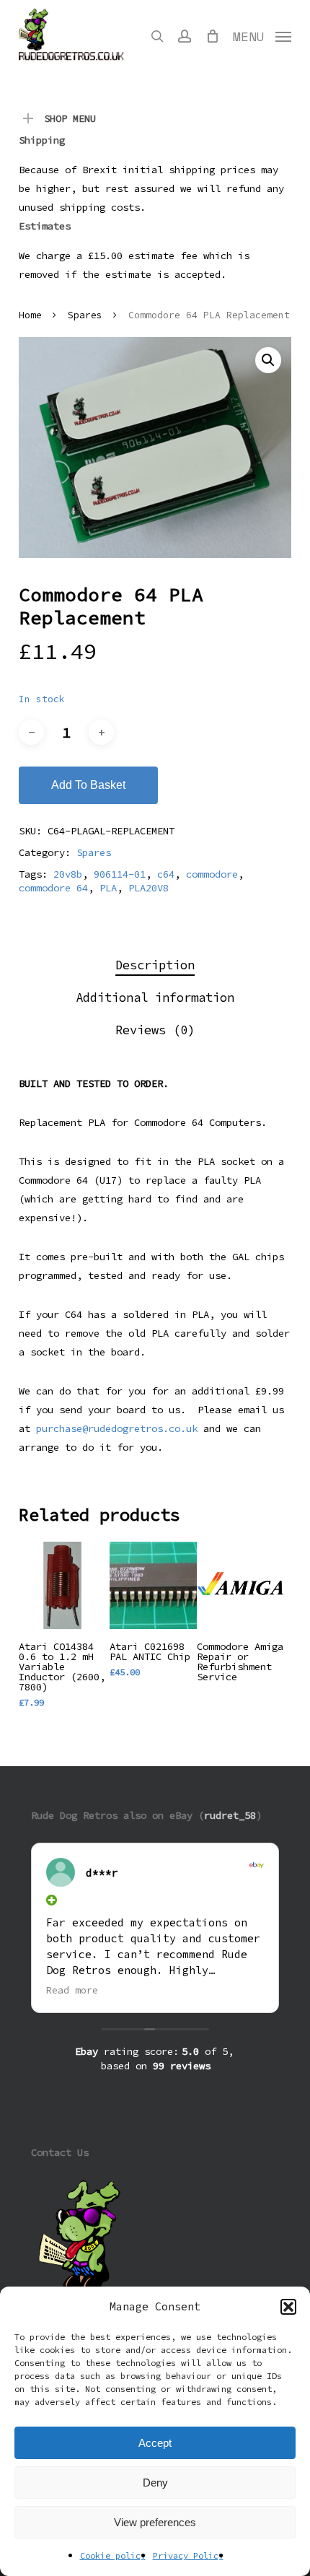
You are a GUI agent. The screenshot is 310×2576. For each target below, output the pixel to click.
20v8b (68, 874)
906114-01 (120, 874)
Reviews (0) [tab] (155, 1030)
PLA (108, 888)
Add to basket (88, 785)
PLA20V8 (149, 888)
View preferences (155, 2522)
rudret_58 (230, 1815)
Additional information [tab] (155, 997)
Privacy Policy (188, 2555)
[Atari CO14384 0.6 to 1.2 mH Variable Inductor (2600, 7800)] (62, 1585)
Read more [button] (72, 1990)
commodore (212, 874)
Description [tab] (155, 965)
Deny (155, 2483)
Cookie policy (113, 2555)
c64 (166, 874)
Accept (155, 2443)
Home (30, 315)
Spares (85, 315)
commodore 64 (53, 888)
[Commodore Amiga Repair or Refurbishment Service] (240, 1585)
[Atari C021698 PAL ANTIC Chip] (153, 1585)
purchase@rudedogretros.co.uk (117, 1428)
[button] (288, 2307)
